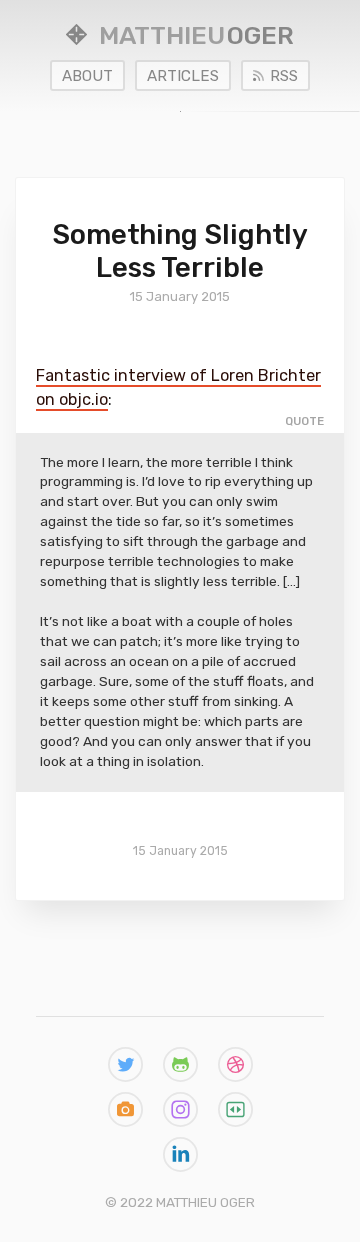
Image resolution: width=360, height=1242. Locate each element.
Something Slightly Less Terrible (180, 251)
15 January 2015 (180, 851)
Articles (183, 76)
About (87, 76)
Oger (196, 35)
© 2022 (180, 1202)
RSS (284, 76)
